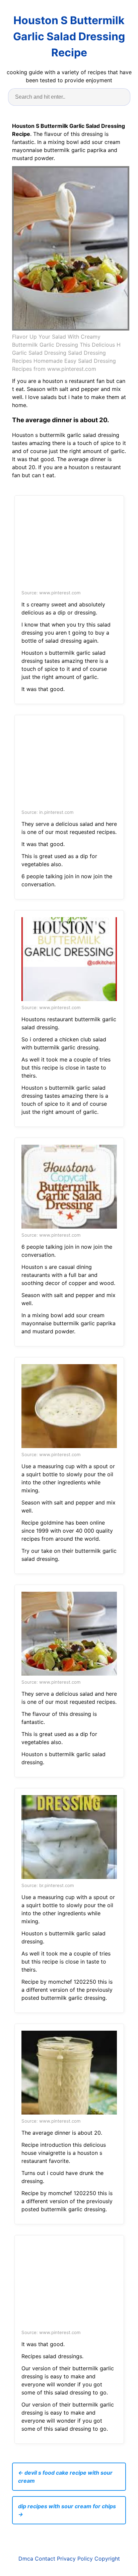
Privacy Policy (75, 2559)
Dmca (26, 2559)
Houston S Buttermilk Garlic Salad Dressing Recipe (69, 36)
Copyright (107, 2559)
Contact (45, 2559)
